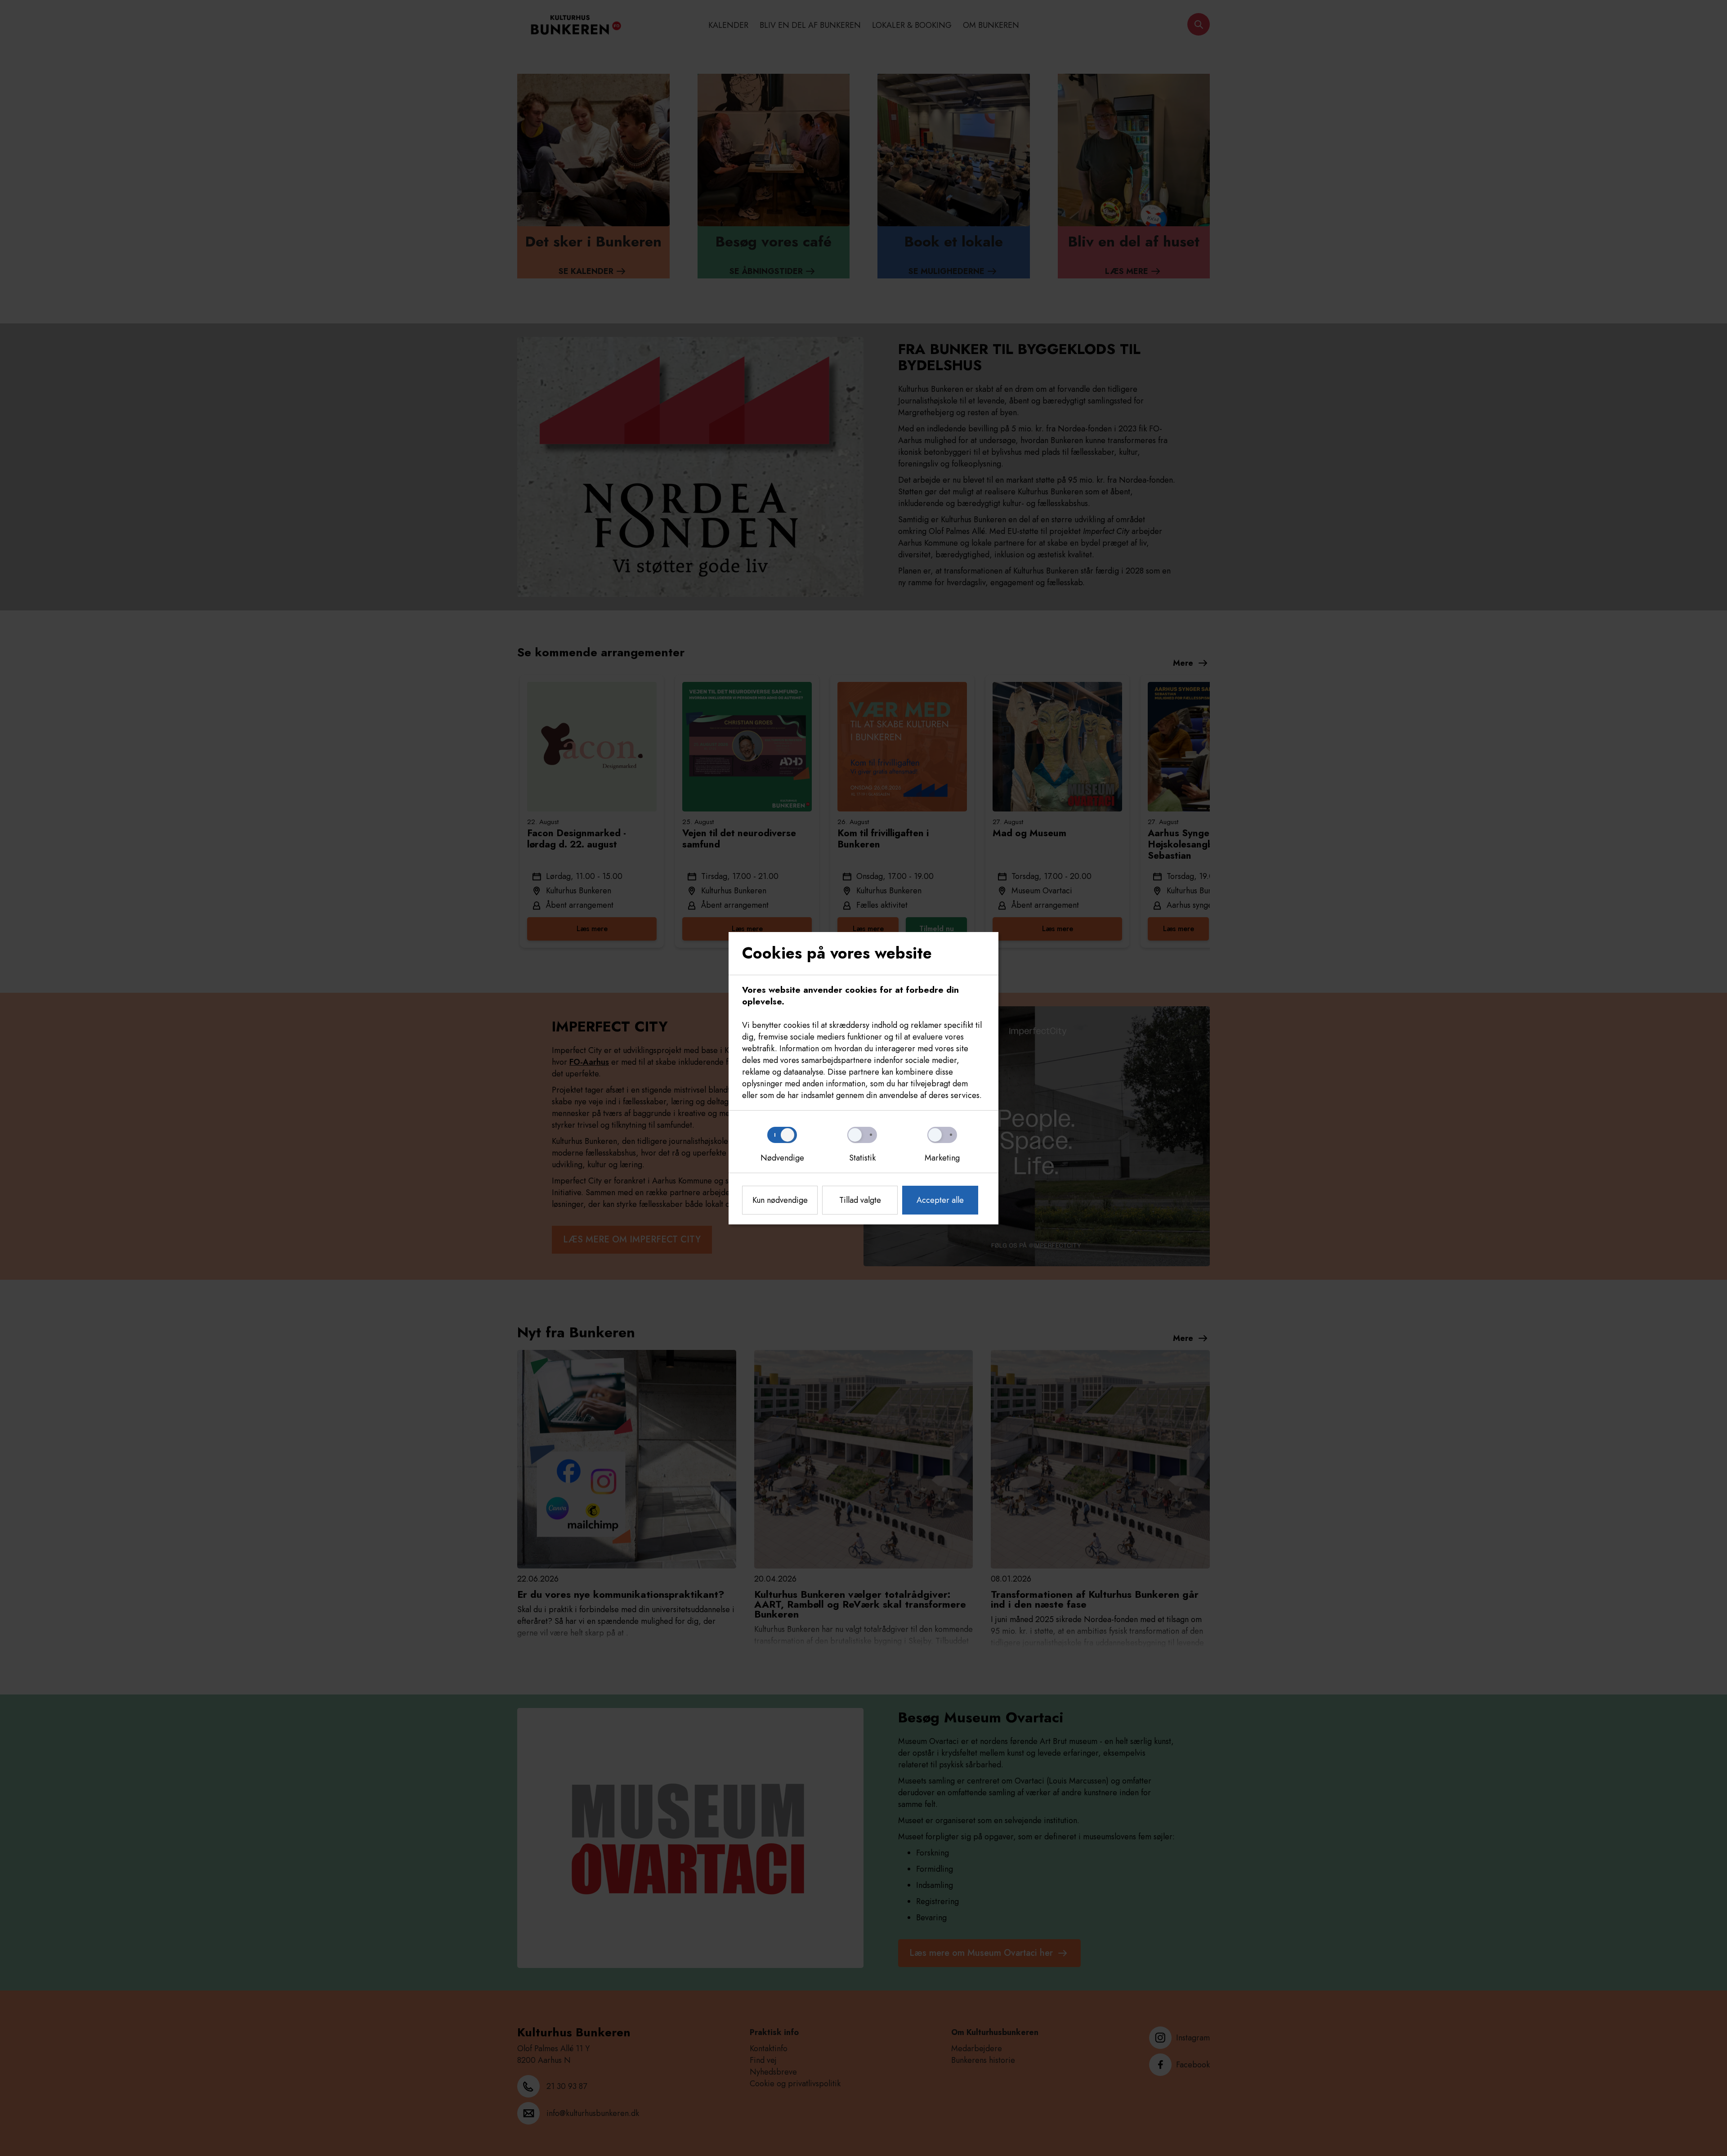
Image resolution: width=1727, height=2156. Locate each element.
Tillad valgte (860, 1200)
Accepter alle (940, 1200)
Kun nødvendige (780, 1200)
